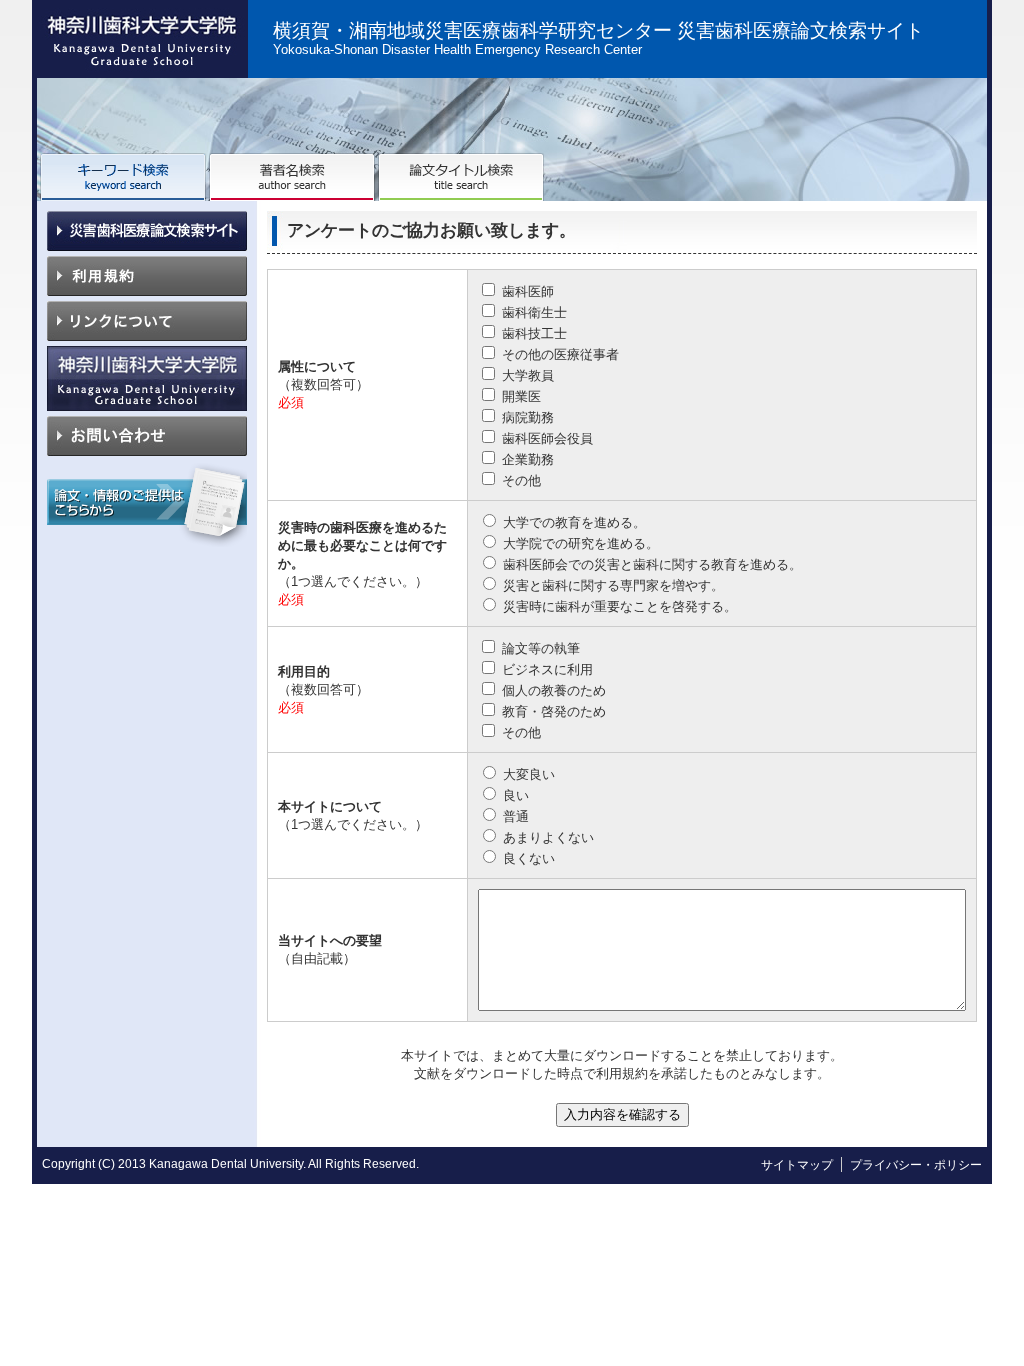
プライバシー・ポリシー (916, 1165)
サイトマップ (797, 1165)
